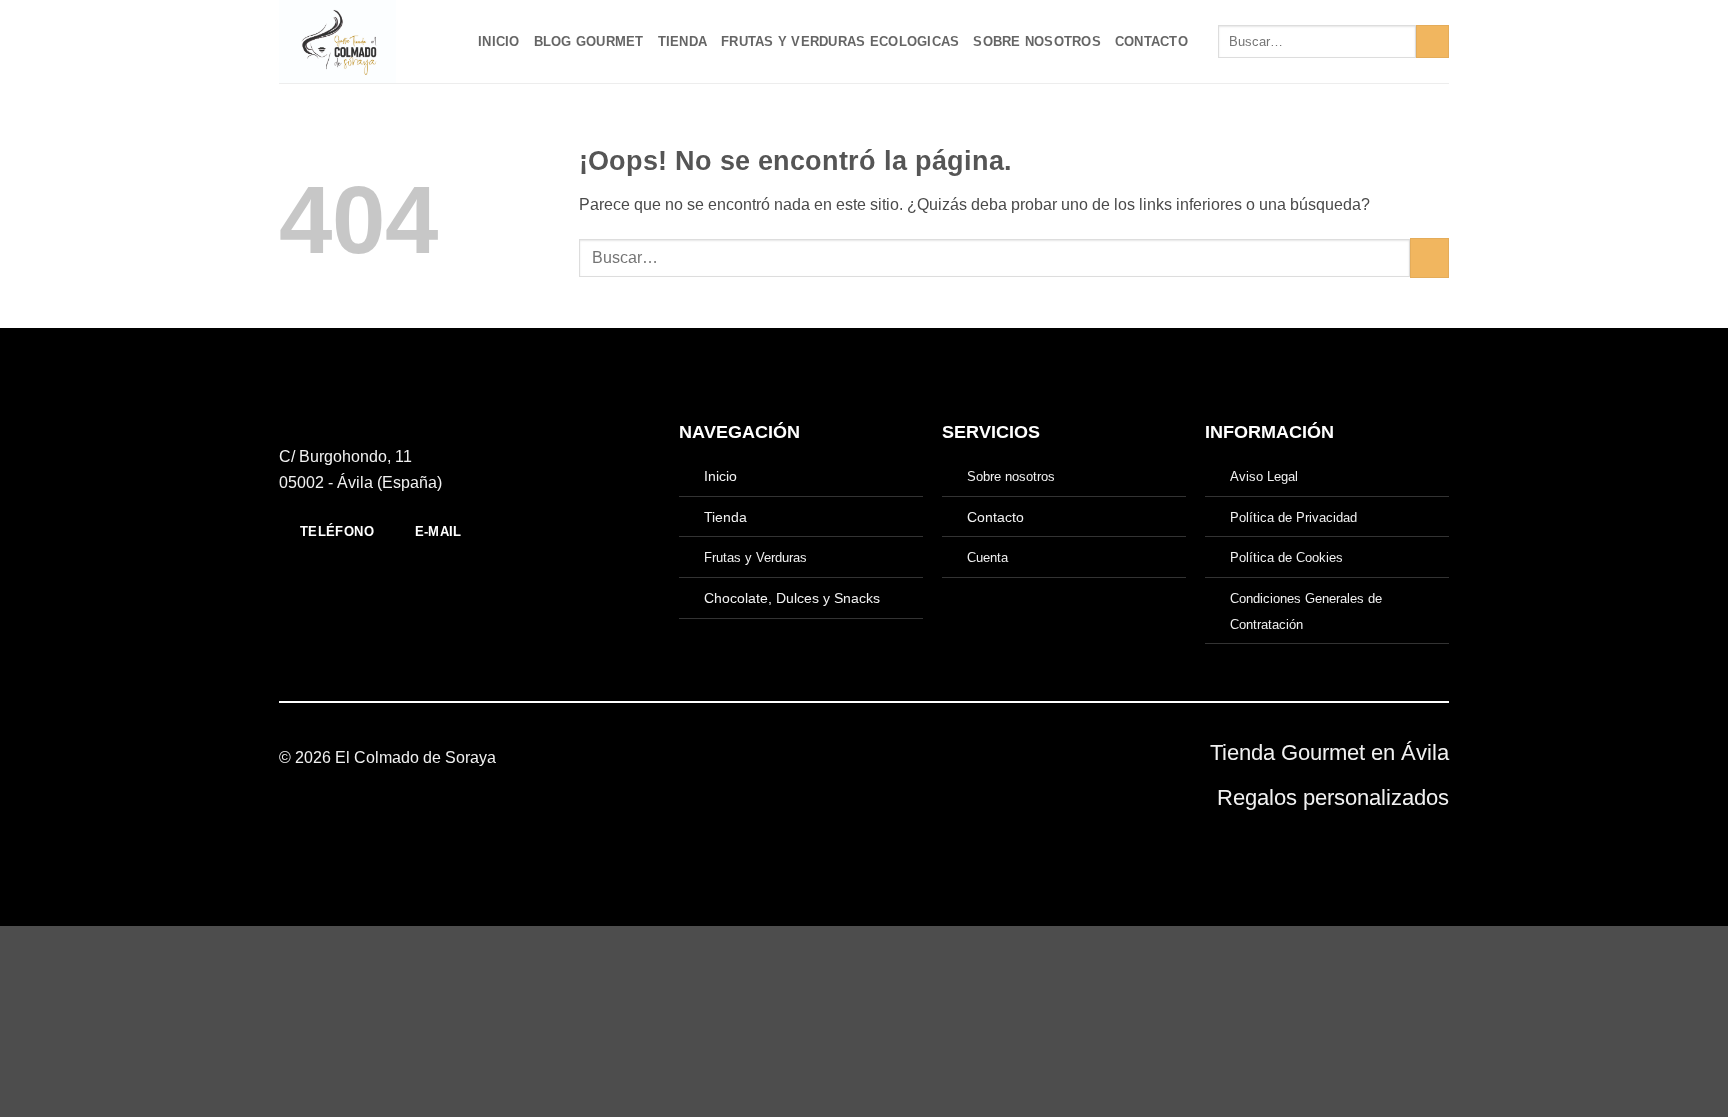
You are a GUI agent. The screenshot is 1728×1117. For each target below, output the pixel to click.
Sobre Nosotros (1037, 41)
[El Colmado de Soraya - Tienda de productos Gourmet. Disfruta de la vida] (363, 41)
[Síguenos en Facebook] (839, 758)
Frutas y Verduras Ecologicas (840, 41)
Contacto (1151, 41)
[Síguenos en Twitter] (888, 758)
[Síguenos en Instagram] (864, 758)
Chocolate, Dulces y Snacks (792, 598)
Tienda (683, 41)
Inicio (499, 41)
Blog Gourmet (589, 41)
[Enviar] (1432, 42)
